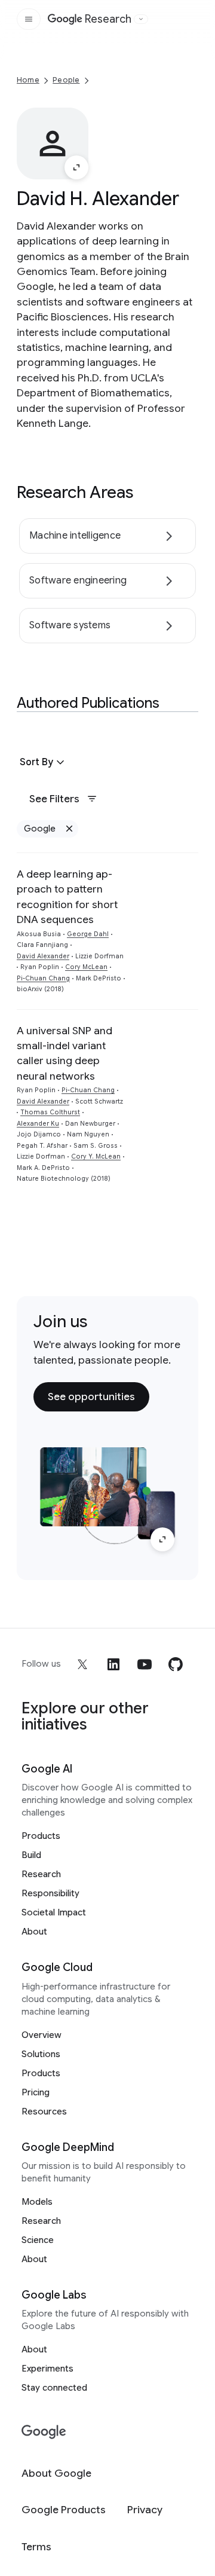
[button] (44, 762)
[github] (176, 1664)
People (66, 80)
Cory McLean (86, 967)
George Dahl (88, 934)
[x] (82, 1664)
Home (28, 80)
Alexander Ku (38, 1124)
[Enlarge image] (76, 167)
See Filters (54, 799)
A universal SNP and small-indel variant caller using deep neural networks (64, 1053)
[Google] (44, 2432)
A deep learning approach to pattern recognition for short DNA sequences (67, 897)
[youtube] (145, 1664)
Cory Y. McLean (96, 1156)
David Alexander (43, 956)
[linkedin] (113, 1664)
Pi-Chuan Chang (43, 978)
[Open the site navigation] (29, 19)
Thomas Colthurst (50, 1112)
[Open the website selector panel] (141, 19)
